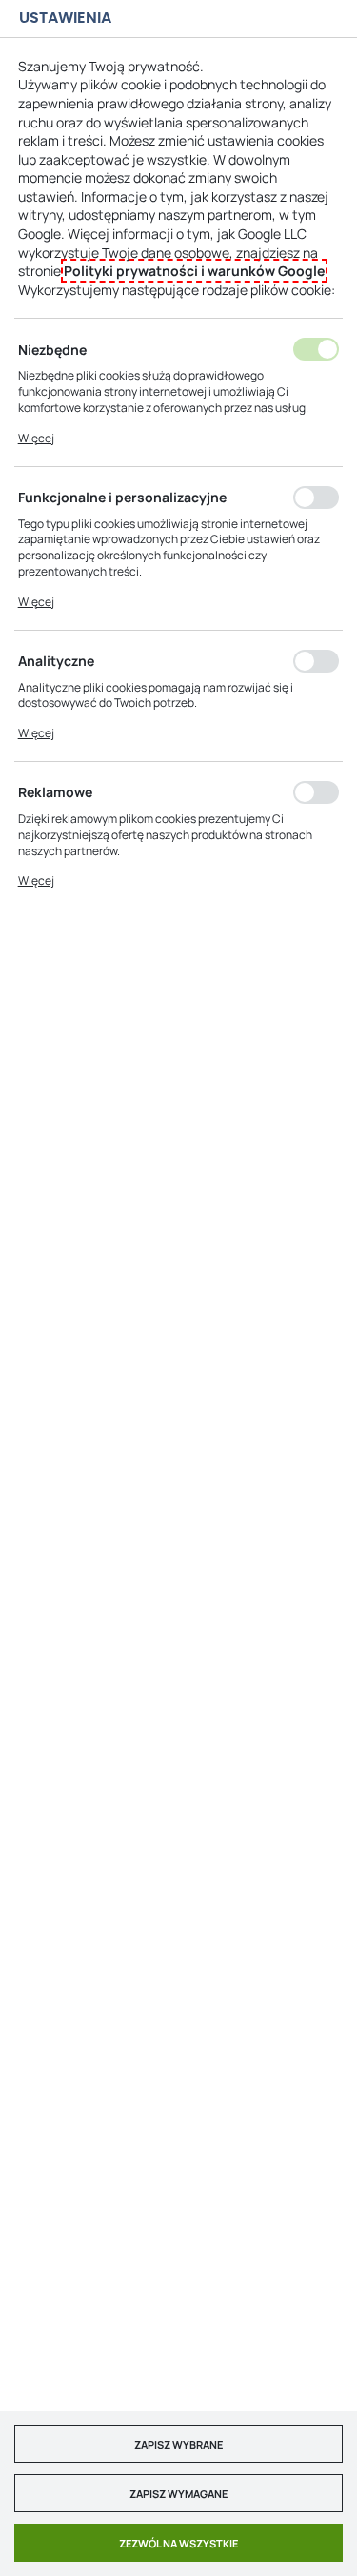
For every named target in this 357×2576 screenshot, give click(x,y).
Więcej (36, 438)
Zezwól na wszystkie (178, 2543)
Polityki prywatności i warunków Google (194, 271)
